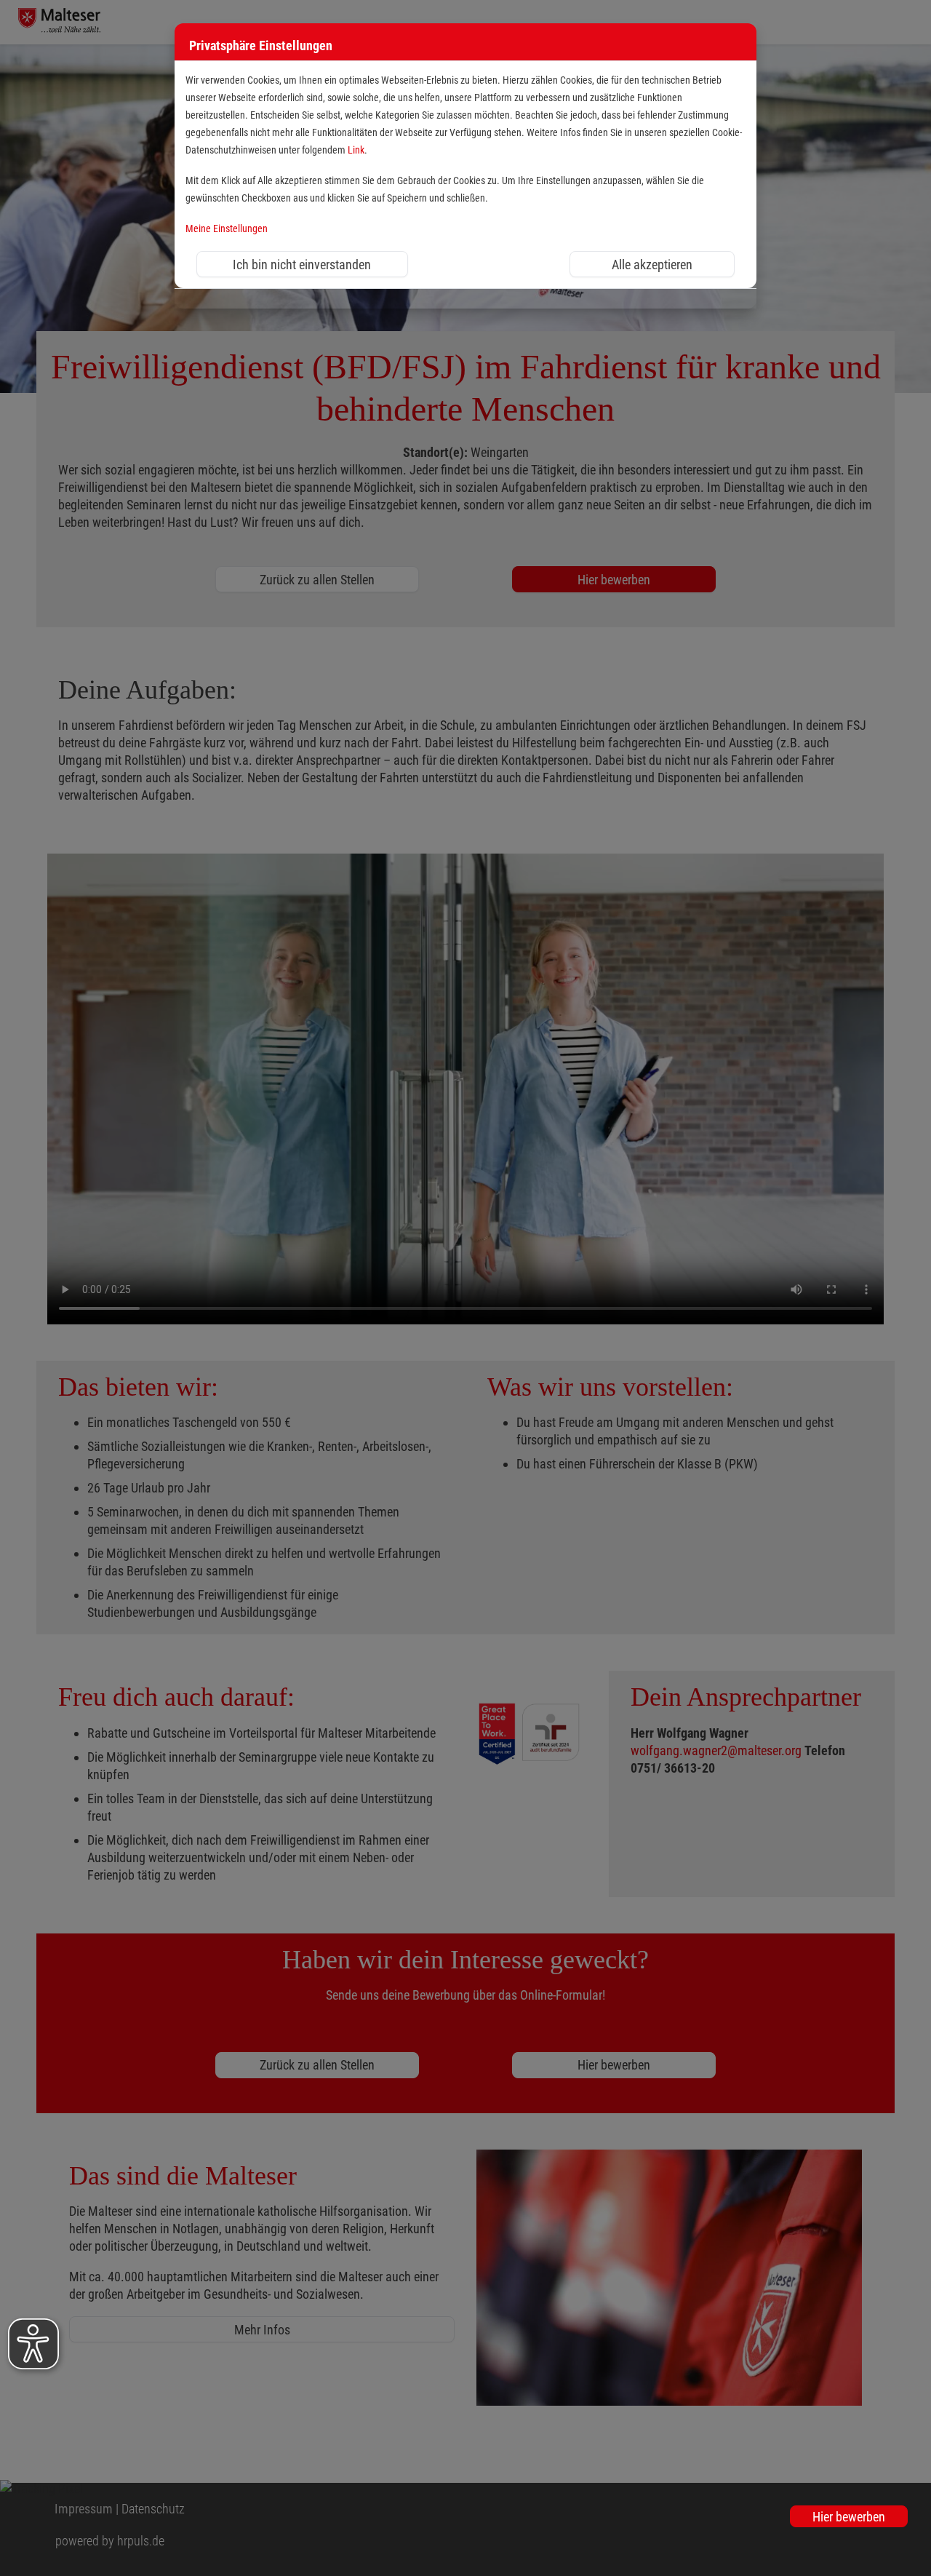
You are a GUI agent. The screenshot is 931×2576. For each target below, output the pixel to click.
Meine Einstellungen (227, 229)
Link (356, 150)
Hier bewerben (849, 2517)
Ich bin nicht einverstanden (302, 265)
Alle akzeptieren (652, 265)
